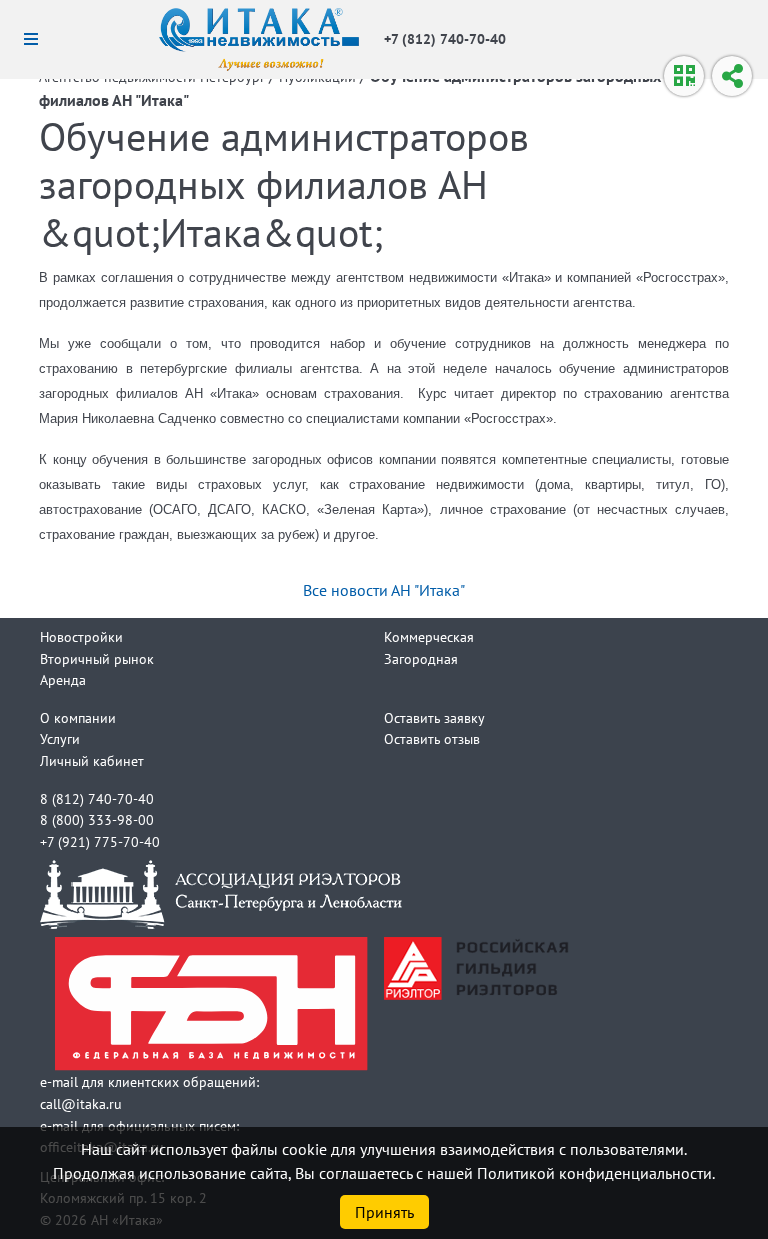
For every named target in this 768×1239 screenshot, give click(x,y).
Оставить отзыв (432, 738)
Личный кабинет (92, 760)
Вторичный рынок (97, 658)
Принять (384, 1212)
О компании (78, 717)
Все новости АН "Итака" (384, 590)
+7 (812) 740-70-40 (445, 38)
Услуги (60, 738)
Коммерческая (429, 636)
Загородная (421, 658)
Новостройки (81, 636)
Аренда (63, 679)
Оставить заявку (434, 717)
